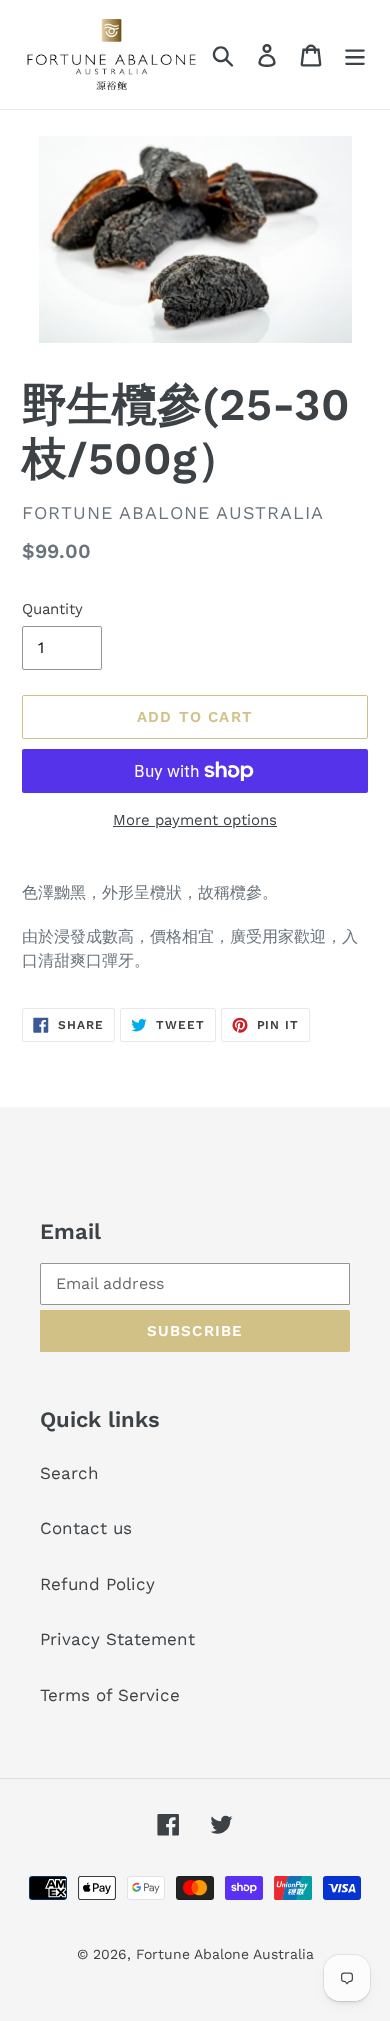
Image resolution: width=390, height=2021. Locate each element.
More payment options (195, 820)
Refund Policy (97, 1584)
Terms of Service (110, 1695)
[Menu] (355, 55)
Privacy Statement (117, 1639)
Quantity (52, 609)
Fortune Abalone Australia (225, 1954)
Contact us (86, 1528)
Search (69, 1473)
